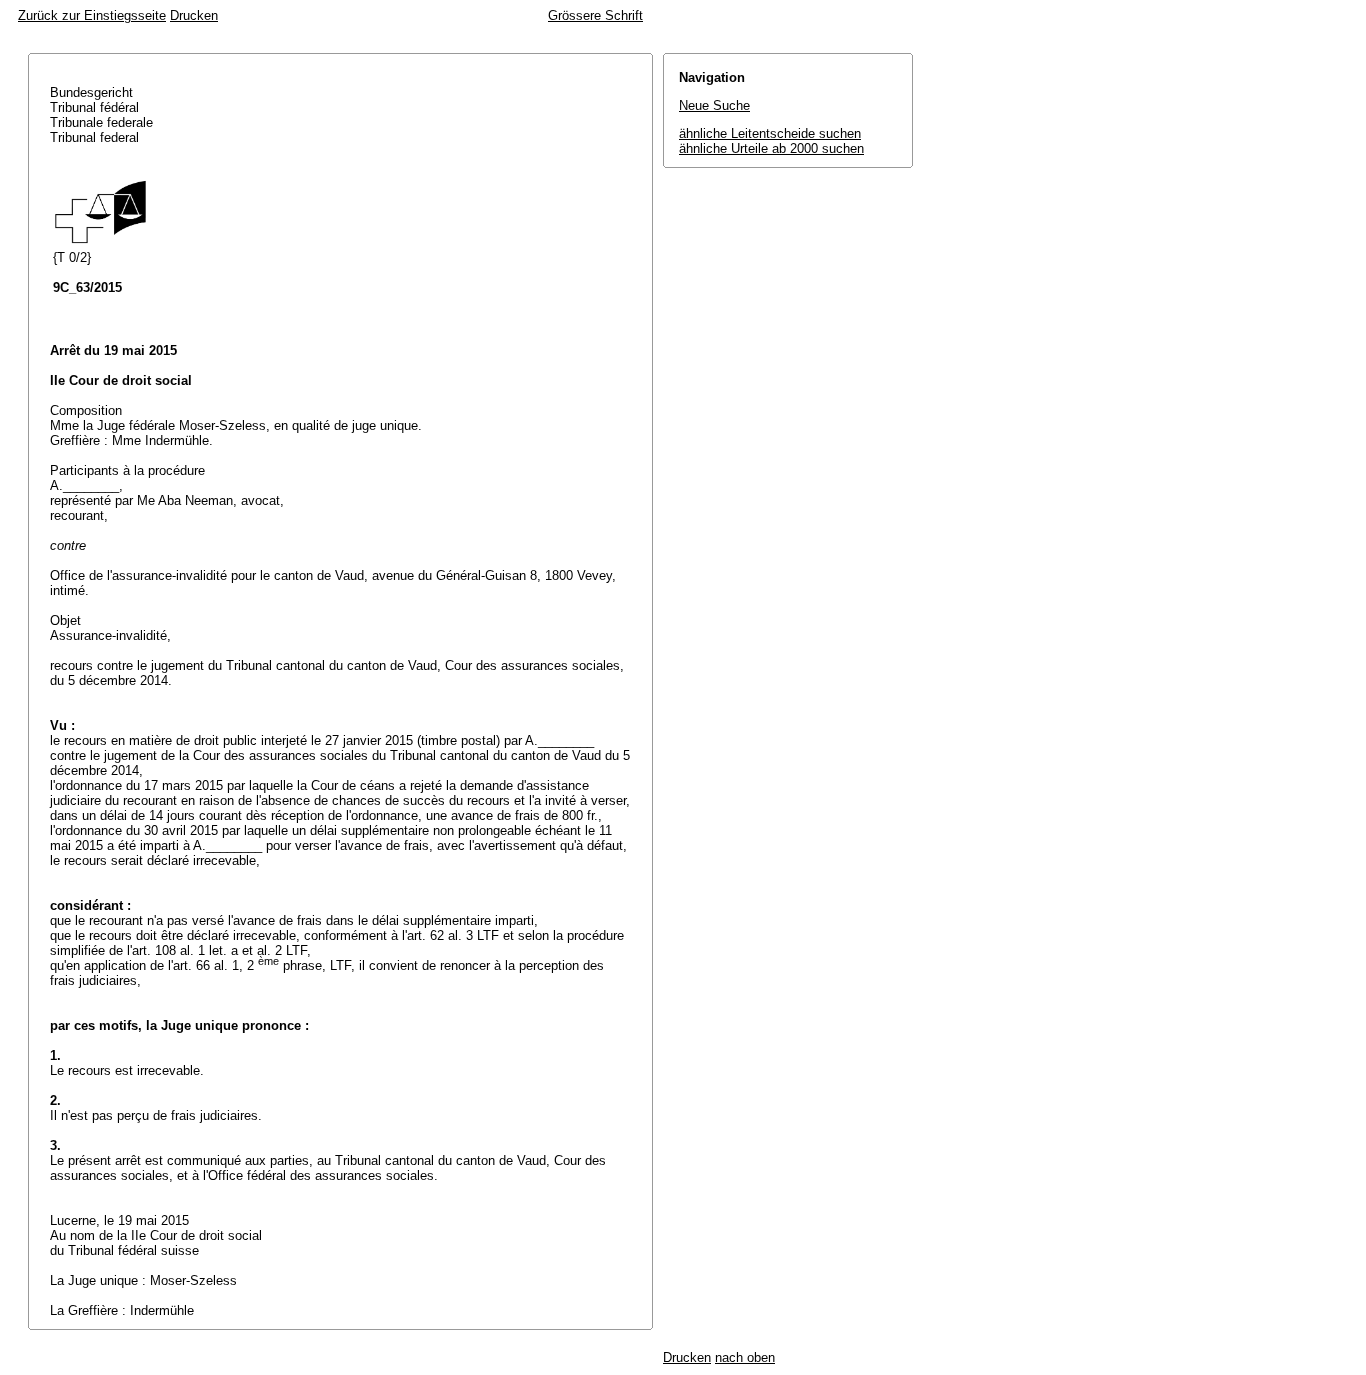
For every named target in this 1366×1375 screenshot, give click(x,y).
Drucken (194, 15)
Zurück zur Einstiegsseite (92, 15)
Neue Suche (714, 105)
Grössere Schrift (595, 15)
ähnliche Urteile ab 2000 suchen (771, 148)
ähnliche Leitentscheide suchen (770, 133)
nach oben (745, 1357)
